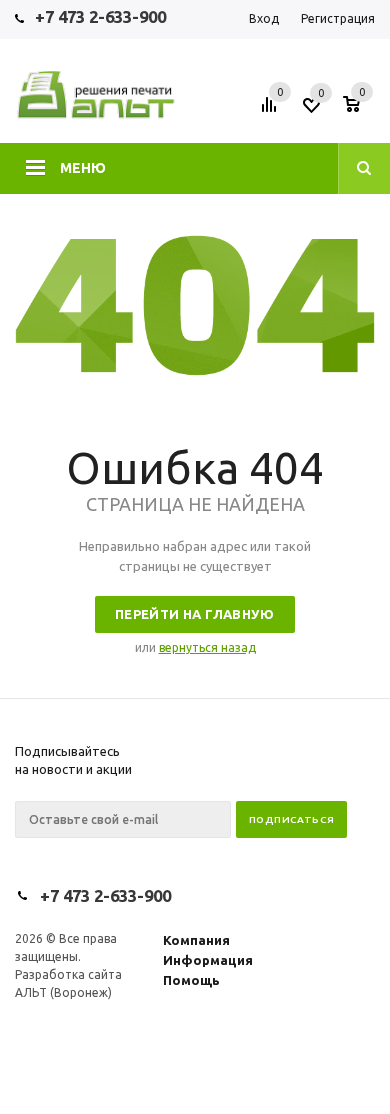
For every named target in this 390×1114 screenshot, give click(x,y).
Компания (196, 940)
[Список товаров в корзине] (361, 111)
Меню (83, 168)
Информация (208, 960)
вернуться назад (207, 647)
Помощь (191, 980)
